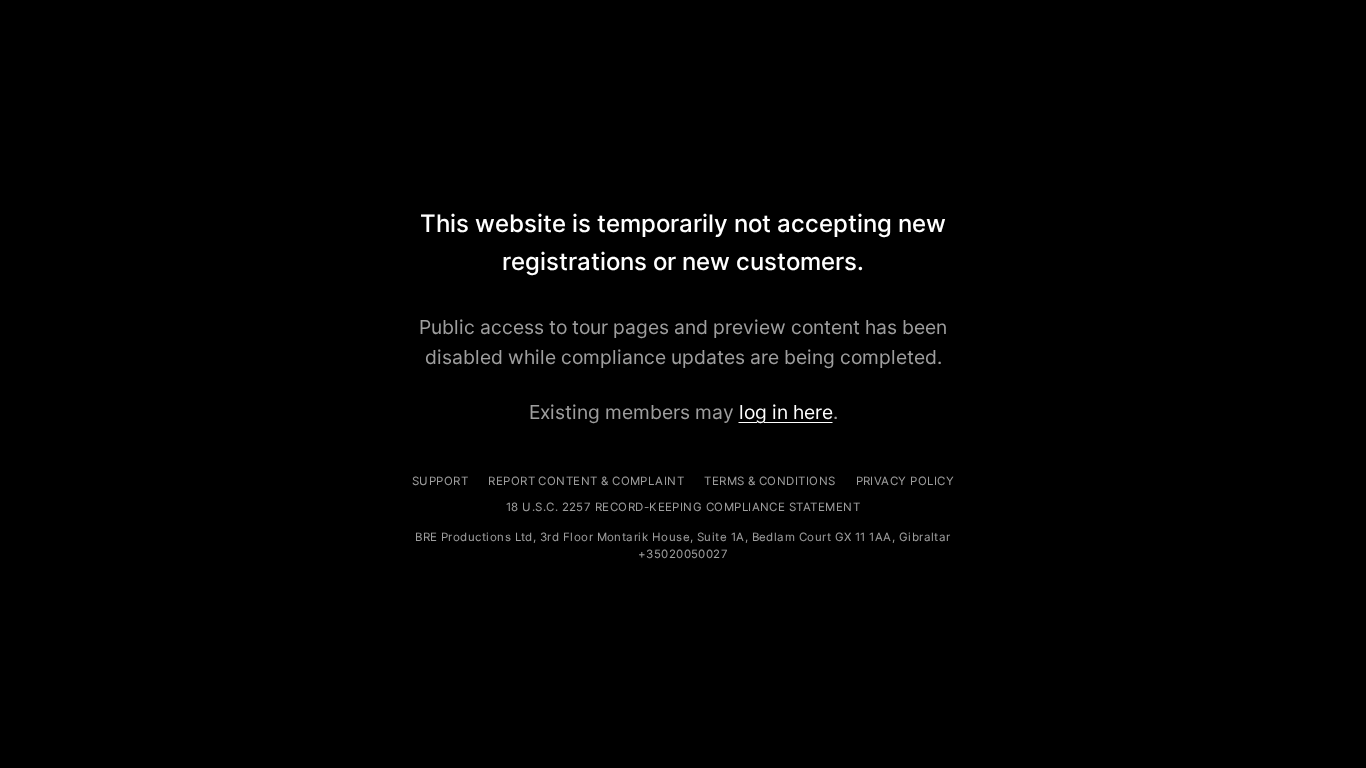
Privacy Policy (905, 481)
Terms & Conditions (769, 481)
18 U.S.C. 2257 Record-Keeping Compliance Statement (683, 507)
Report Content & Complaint (586, 481)
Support (440, 481)
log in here (786, 412)
